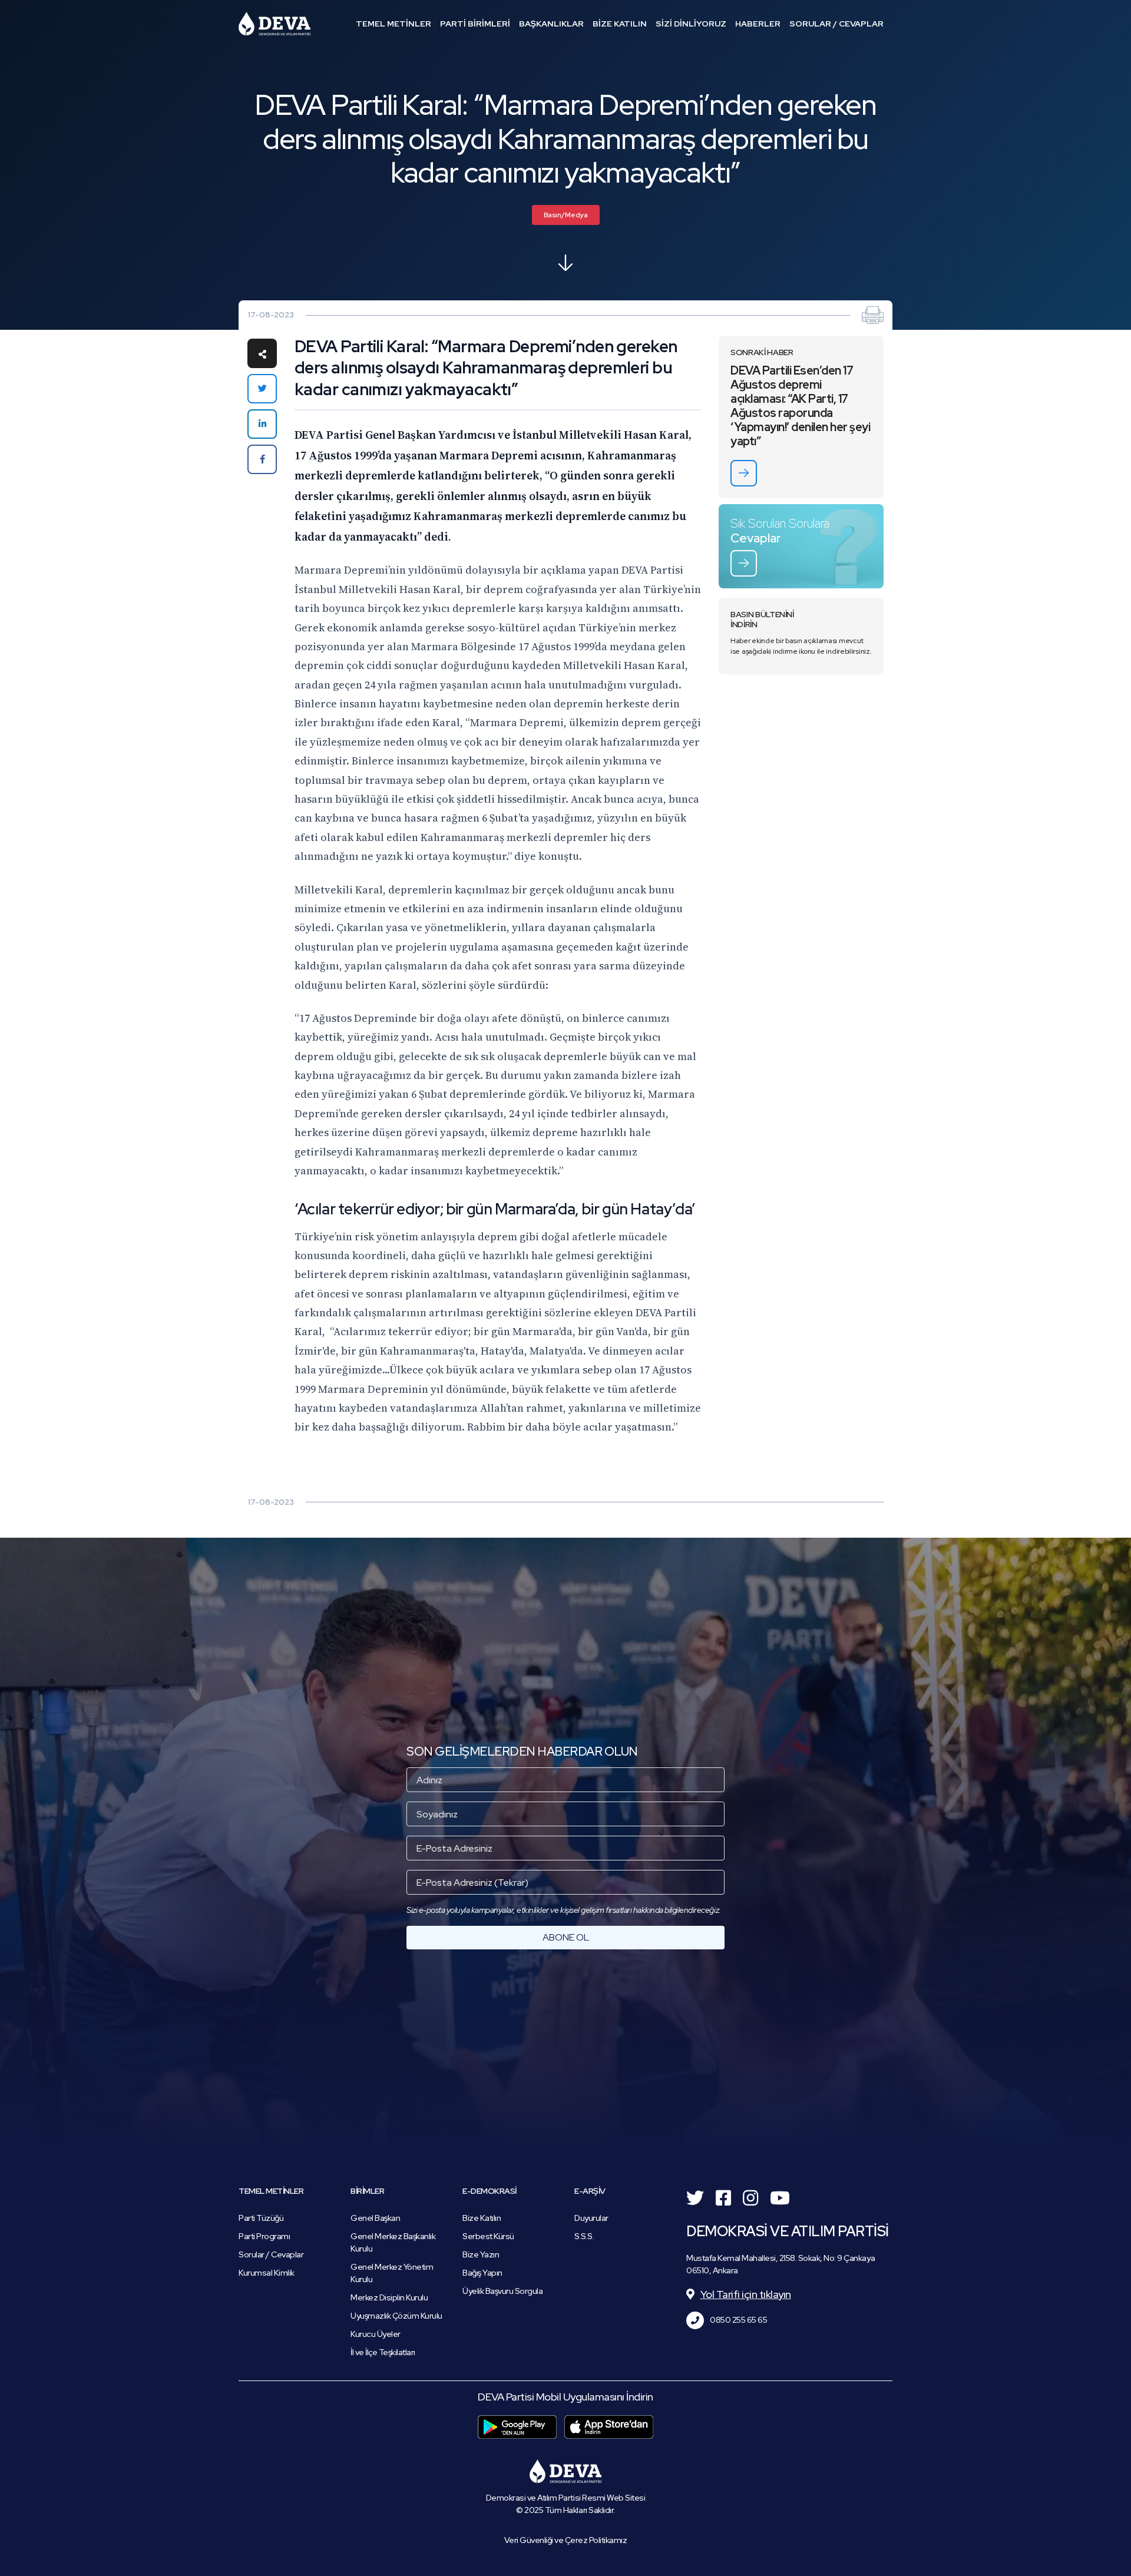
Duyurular (591, 2218)
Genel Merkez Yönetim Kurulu (392, 2273)
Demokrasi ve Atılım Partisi (275, 24)
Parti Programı (264, 2236)
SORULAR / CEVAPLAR (836, 24)
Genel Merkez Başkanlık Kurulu (393, 2242)
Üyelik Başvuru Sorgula (502, 2291)
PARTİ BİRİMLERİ (475, 24)
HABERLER (758, 24)
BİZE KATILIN (620, 24)
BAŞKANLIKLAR (551, 24)
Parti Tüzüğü (261, 2218)
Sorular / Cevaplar (271, 2254)
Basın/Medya (566, 215)
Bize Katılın (482, 2218)
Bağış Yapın (482, 2273)
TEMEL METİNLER (393, 24)
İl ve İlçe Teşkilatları (383, 2352)
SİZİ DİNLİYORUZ (691, 24)
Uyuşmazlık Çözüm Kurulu (396, 2316)
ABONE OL (566, 1937)
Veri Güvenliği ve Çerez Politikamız (566, 2540)
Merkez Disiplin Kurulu (389, 2297)
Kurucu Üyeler (376, 2334)
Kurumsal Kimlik (267, 2273)
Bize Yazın (481, 2254)
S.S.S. (584, 2236)
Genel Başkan (375, 2218)
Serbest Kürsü (488, 2236)
